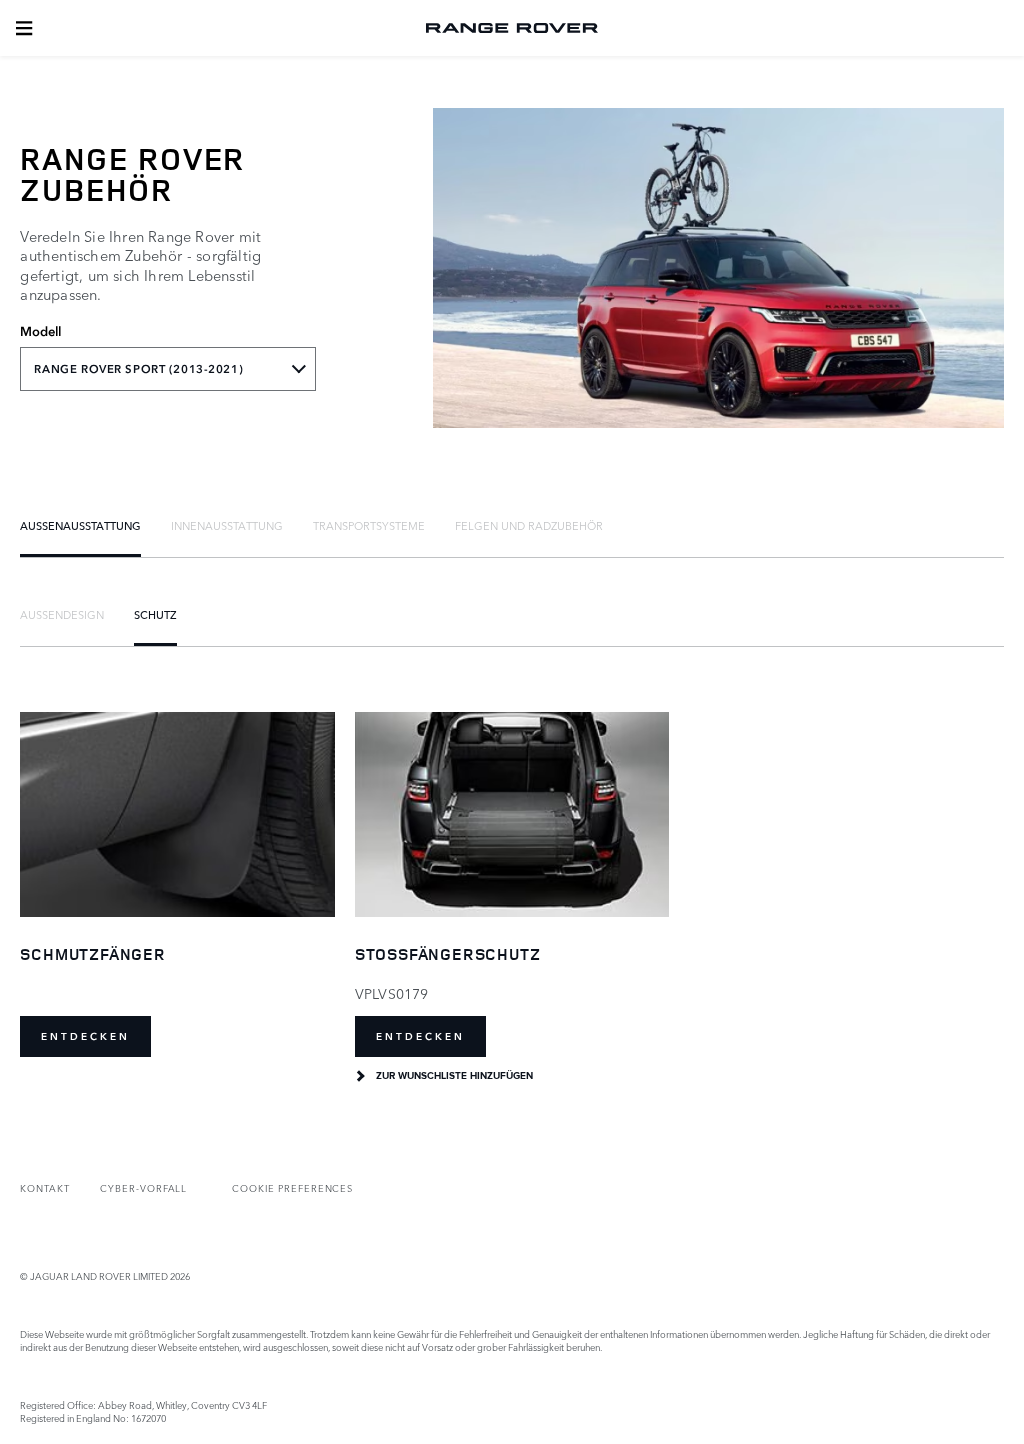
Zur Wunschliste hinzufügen (454, 1076)
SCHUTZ (155, 614)
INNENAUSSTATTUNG (227, 525)
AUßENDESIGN (62, 614)
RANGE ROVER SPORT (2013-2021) (138, 369)
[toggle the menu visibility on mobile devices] (24, 28)
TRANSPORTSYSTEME (369, 525)
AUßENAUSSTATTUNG (80, 525)
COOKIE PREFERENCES (292, 1187)
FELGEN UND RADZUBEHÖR (529, 525)
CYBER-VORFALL (143, 1187)
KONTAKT (45, 1187)
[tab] (80, 525)
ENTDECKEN (85, 1036)
